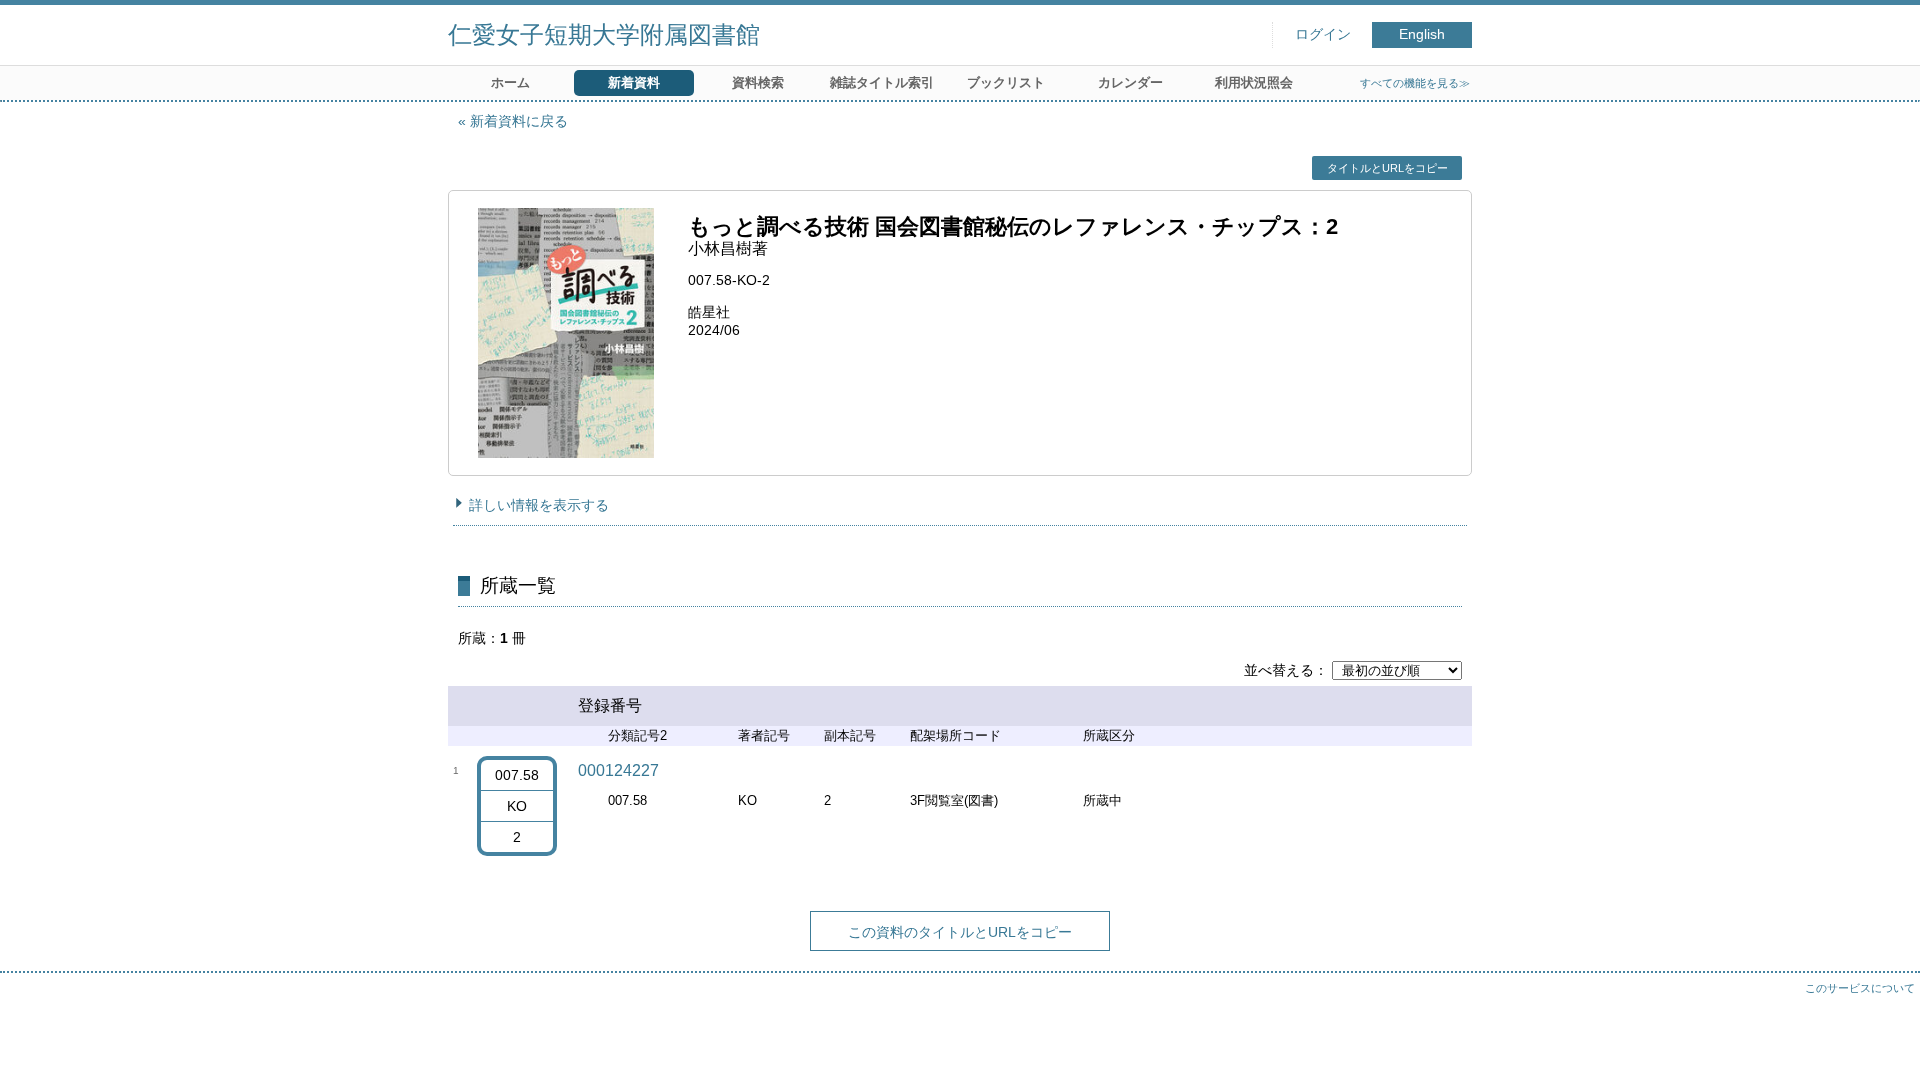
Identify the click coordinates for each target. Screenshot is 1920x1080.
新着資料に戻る (519, 121)
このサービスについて (1860, 988)
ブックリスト (1006, 82)
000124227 (618, 770)
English (1422, 34)
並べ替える (1279, 670)
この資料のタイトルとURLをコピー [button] (960, 932)
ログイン (1323, 34)
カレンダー (1130, 82)
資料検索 (758, 82)
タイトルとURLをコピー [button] (1387, 168)
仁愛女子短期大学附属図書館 (604, 34)
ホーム (510, 82)
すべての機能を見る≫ (1415, 83)
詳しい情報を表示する (539, 505)
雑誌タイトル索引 (882, 82)
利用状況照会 (1254, 82)
